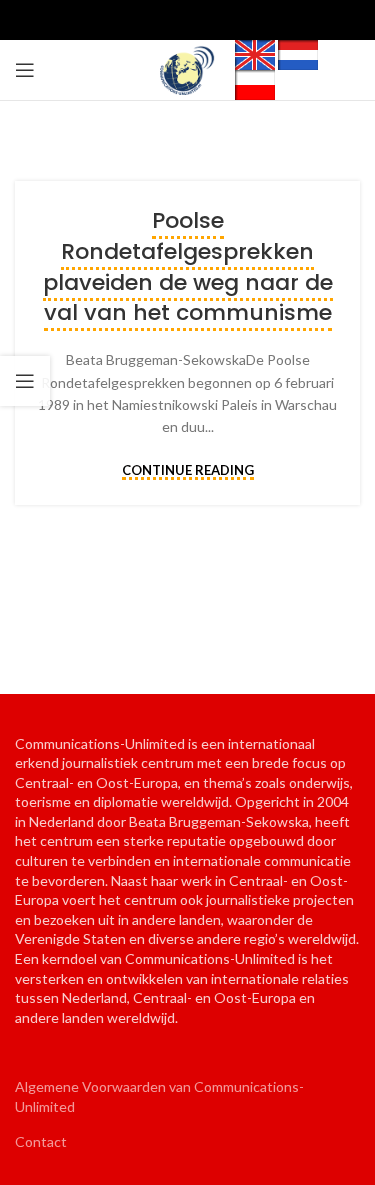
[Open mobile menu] (25, 70)
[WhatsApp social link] (252, 20)
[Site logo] (187, 68)
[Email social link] (188, 20)
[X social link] (156, 20)
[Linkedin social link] (220, 20)
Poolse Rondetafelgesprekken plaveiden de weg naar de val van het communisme (188, 266)
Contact (41, 1141)
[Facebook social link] (124, 20)
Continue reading (188, 471)
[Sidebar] (25, 381)
